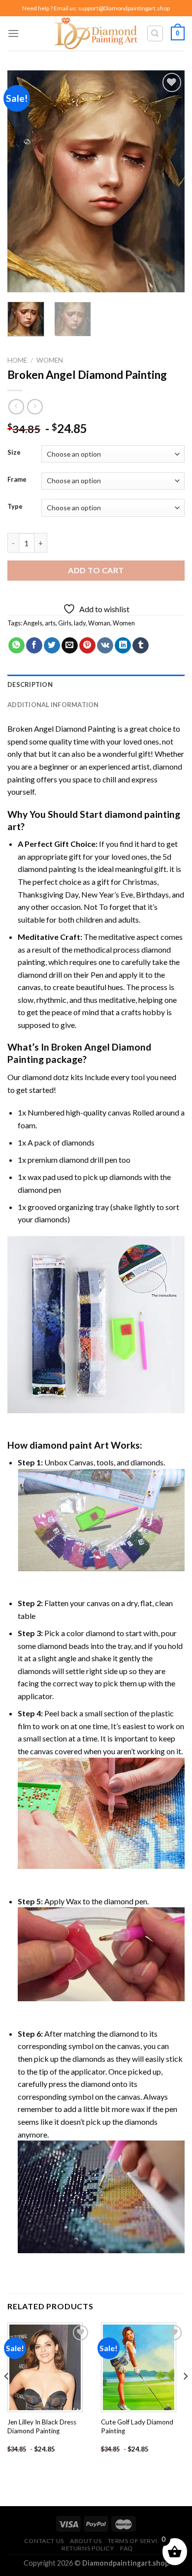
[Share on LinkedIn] (123, 646)
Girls (65, 623)
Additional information (53, 705)
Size (14, 453)
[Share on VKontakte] (105, 646)
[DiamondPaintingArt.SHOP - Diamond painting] (96, 33)
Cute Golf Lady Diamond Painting (137, 2426)
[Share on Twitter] (52, 646)
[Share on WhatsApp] (16, 646)
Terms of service (137, 2541)
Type (15, 507)
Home (17, 360)
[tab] (96, 684)
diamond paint (61, 1445)
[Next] (169, 181)
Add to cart (96, 570)
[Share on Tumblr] (141, 646)
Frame (17, 480)
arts (50, 623)
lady (80, 623)
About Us (86, 2541)
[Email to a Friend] (70, 646)
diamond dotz (46, 1077)
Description (30, 684)
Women (50, 360)
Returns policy (88, 2548)
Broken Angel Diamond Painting (62, 729)
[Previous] (23, 181)
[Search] (155, 33)
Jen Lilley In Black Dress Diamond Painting (42, 2426)
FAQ (127, 2548)
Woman (99, 623)
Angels (33, 623)
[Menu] (13, 33)
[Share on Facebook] (34, 646)
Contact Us (44, 2541)
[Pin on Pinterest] (87, 646)
